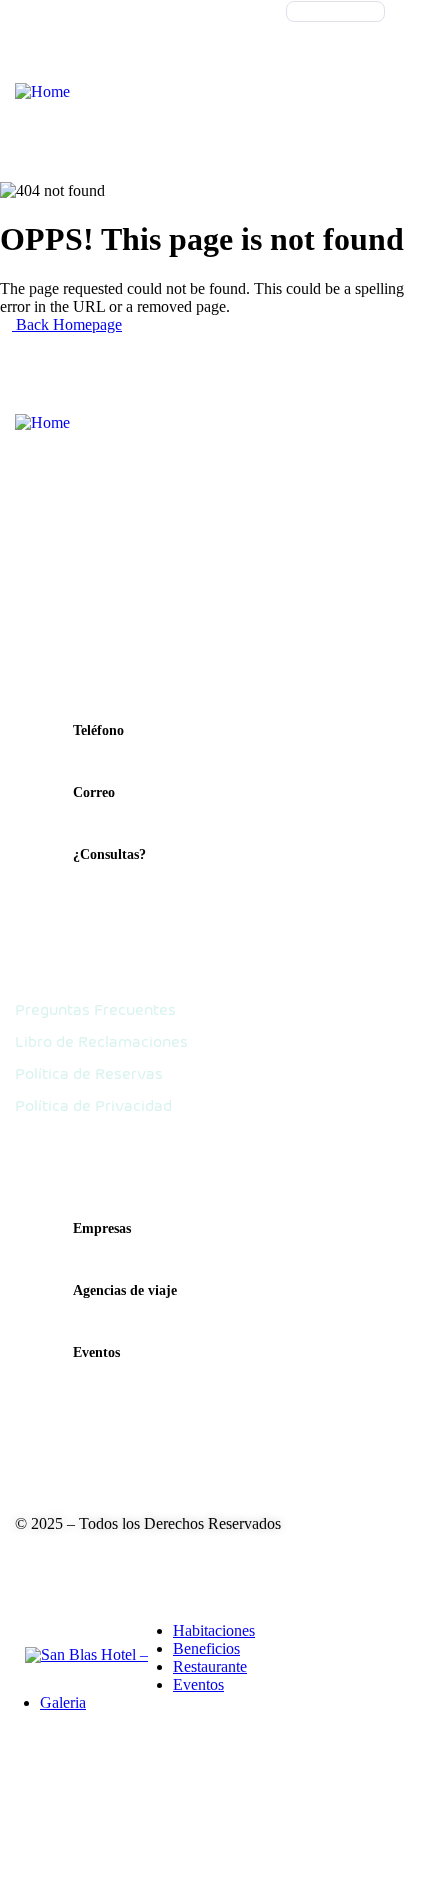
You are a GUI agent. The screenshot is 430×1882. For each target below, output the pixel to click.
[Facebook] (36, 1560)
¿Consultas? (109, 854)
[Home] (42, 91)
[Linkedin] (140, 1560)
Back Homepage (67, 324)
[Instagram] (88, 1560)
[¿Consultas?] (36, 864)
